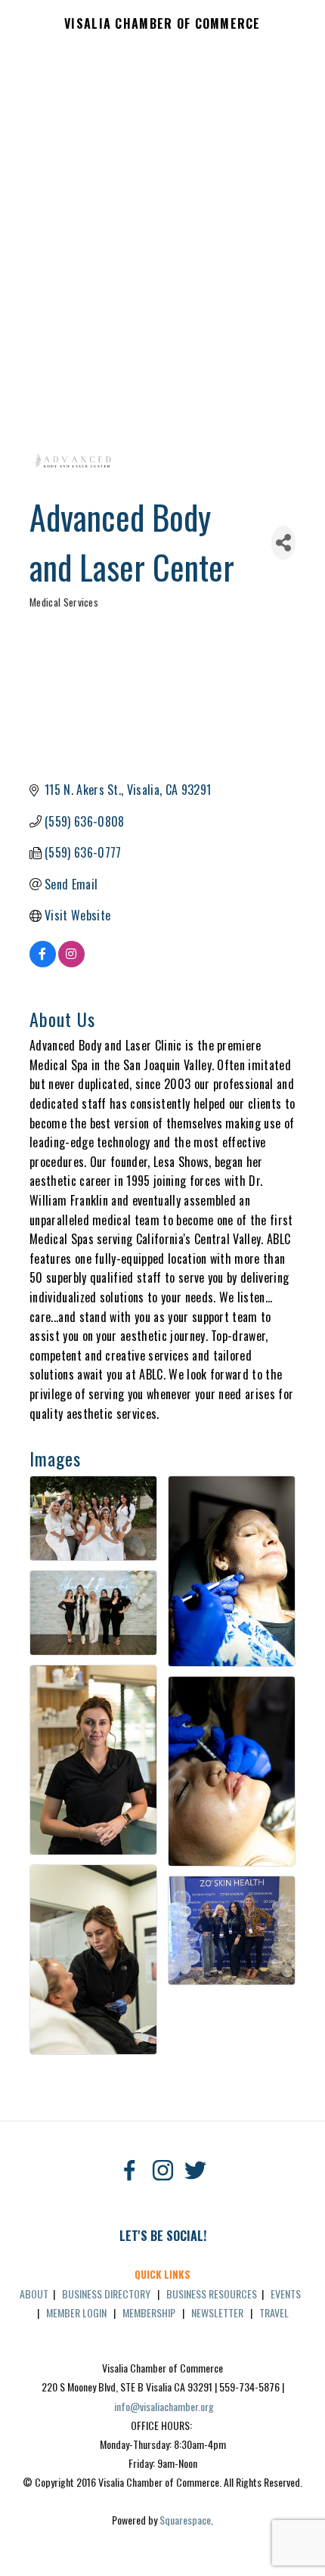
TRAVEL (274, 2312)
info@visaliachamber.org (164, 2406)
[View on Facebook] (43, 962)
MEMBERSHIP (149, 2312)
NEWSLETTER (217, 2312)
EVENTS (286, 2294)
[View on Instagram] (71, 962)
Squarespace (185, 2520)
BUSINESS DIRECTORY (106, 2294)
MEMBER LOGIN (76, 2312)
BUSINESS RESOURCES (212, 2294)
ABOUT (34, 2294)
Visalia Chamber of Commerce (162, 24)
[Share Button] (283, 543)
